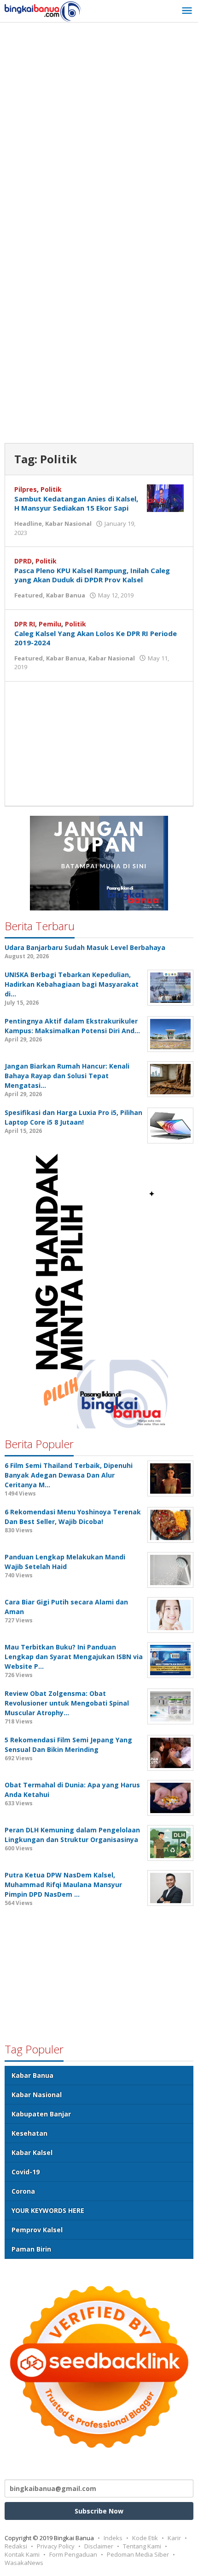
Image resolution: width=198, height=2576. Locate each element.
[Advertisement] (99, 131)
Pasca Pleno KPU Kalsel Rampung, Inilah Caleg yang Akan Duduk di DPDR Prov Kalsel (92, 575)
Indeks (113, 2538)
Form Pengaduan (73, 2554)
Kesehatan (29, 2133)
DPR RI (25, 624)
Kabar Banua (66, 595)
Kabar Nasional (68, 523)
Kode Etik (145, 2538)
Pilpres (26, 489)
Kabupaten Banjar (41, 2114)
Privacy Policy (56, 2546)
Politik (51, 489)
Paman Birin (31, 2249)
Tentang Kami (142, 2546)
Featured (29, 595)
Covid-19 (26, 2172)
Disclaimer (99, 2546)
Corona (23, 2191)
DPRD (23, 561)
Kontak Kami (22, 2554)
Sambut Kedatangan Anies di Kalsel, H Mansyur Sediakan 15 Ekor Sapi (76, 503)
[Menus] (187, 11)
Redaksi (16, 2546)
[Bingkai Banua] (43, 11)
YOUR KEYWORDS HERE (48, 2210)
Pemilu (50, 624)
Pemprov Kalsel (37, 2230)
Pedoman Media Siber (138, 2554)
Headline (28, 523)
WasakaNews (24, 2563)
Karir (174, 2538)
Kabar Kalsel (32, 2152)
